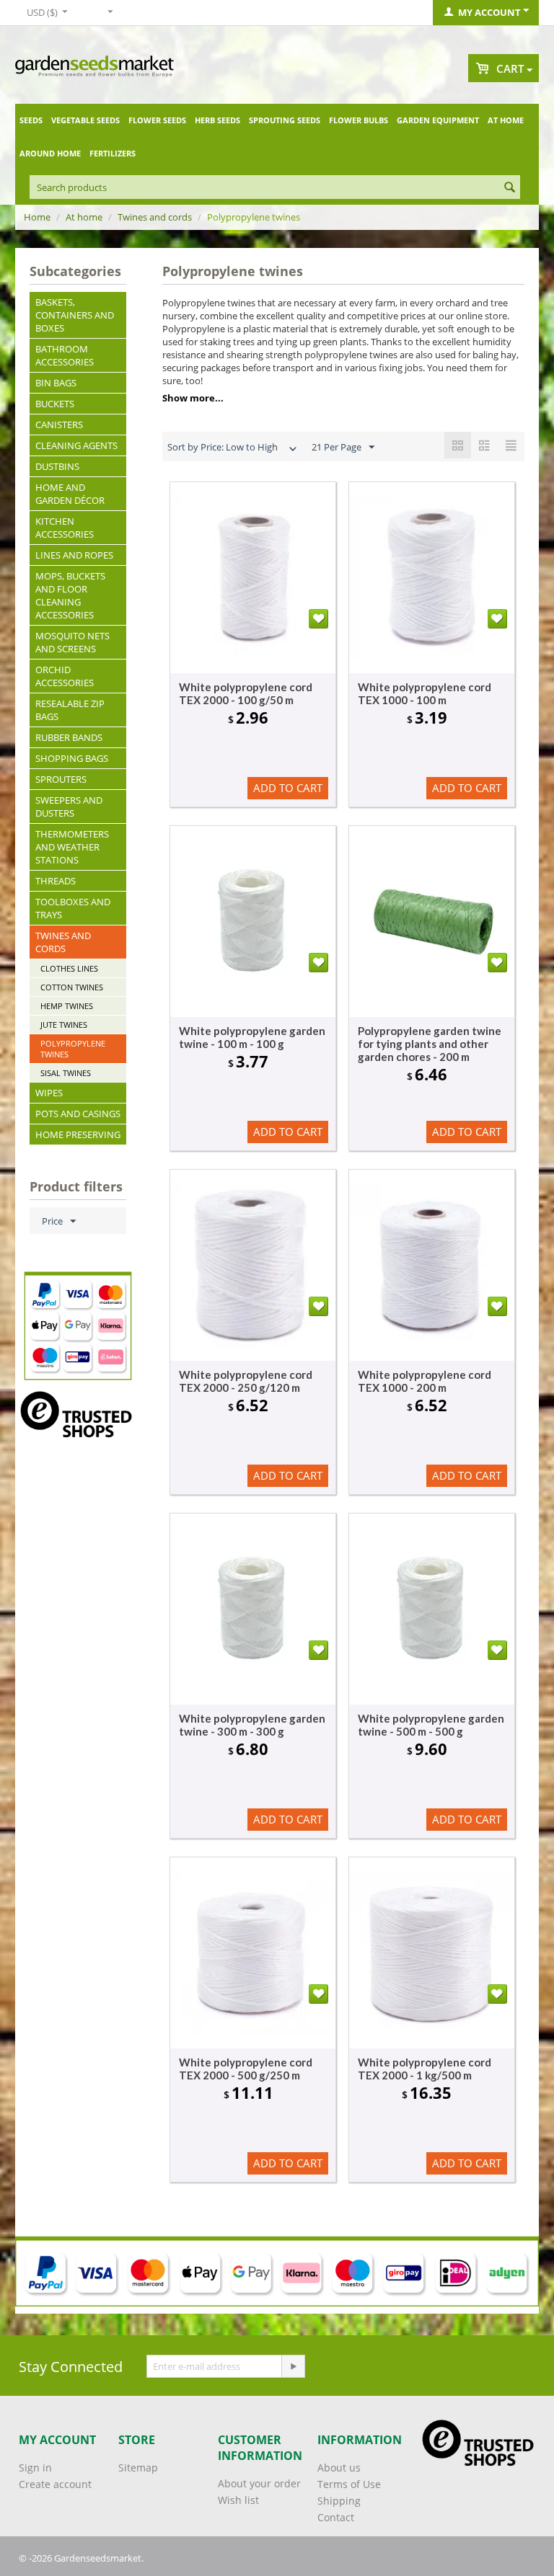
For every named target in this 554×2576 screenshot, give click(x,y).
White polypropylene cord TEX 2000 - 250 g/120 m (246, 1381)
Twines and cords (155, 217)
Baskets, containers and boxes (75, 315)
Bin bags (56, 383)
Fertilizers (113, 153)
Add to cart (288, 788)
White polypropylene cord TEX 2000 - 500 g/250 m (246, 2069)
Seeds (31, 120)
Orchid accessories (65, 676)
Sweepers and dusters (69, 807)
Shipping (339, 2501)
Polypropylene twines (73, 1049)
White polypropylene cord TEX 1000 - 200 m (425, 1381)
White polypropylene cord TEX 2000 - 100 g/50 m (246, 693)
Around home (50, 153)
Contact (336, 2517)
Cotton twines (72, 987)
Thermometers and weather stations (72, 847)
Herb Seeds (217, 120)
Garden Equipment (438, 120)
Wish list (238, 2500)
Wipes (49, 1093)
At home (506, 120)
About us (339, 2468)
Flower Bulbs (359, 120)
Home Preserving (78, 1134)
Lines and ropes (74, 555)
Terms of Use (349, 2484)
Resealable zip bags (70, 710)
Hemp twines (67, 1006)
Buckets (55, 404)
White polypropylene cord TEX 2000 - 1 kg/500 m (425, 2069)
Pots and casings (78, 1114)
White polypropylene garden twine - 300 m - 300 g (252, 1725)
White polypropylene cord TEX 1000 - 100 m (425, 693)
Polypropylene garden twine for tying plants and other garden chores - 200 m (430, 1044)
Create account (55, 2484)
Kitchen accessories (65, 528)
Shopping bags (72, 758)
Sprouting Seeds (285, 120)
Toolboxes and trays (73, 908)
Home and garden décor (70, 494)
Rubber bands (69, 737)
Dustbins (57, 466)
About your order (259, 2483)
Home (37, 217)
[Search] (509, 188)
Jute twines (64, 1025)
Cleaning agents (76, 445)
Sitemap (138, 2468)
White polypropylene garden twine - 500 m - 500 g (431, 1725)
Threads (56, 881)
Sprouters (61, 779)
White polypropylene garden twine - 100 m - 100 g (252, 1037)
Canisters (59, 425)
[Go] (293, 2366)
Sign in (35, 2468)
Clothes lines (69, 968)
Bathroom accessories (65, 355)
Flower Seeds (157, 120)
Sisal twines (66, 1073)
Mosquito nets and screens (72, 642)
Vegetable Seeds (85, 120)
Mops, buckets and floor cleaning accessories (70, 595)
